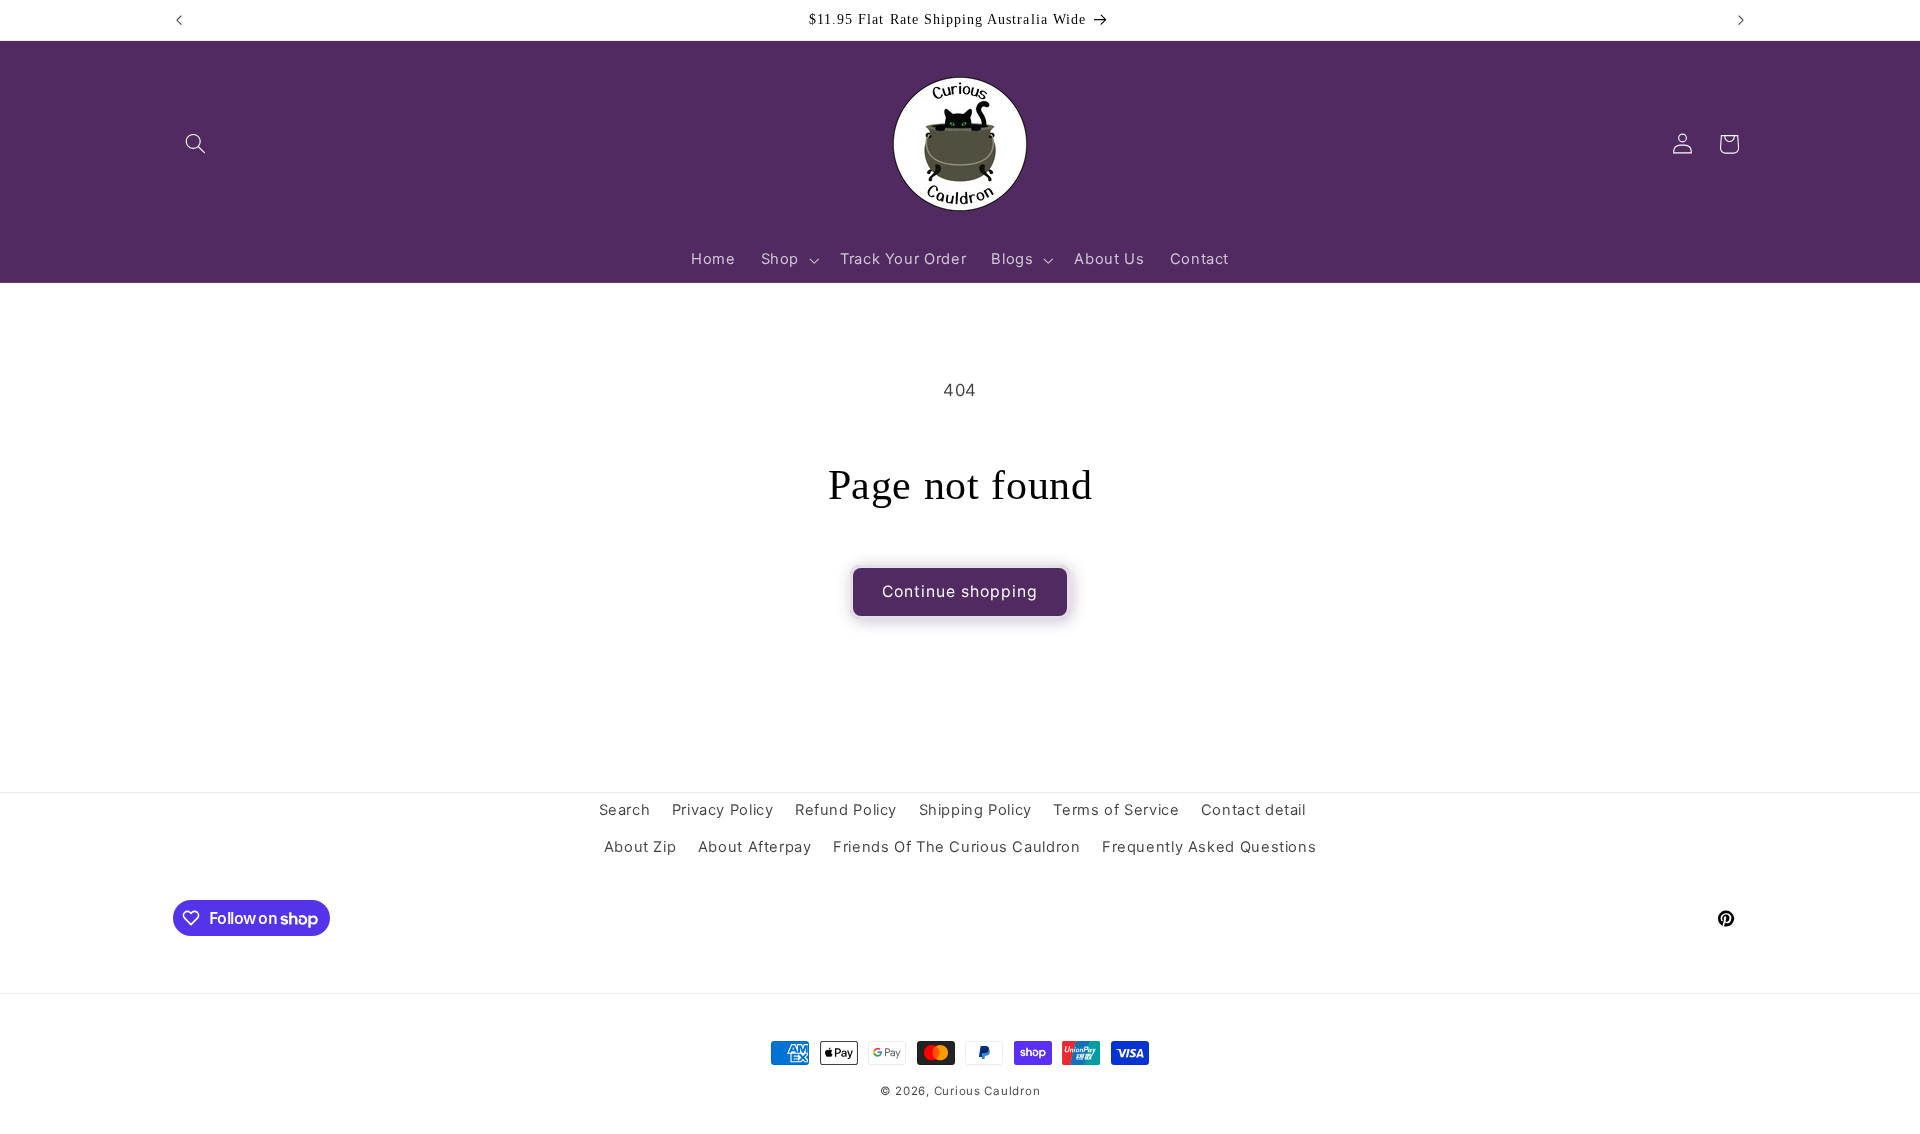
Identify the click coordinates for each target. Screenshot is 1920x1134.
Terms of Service (1116, 810)
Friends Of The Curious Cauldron (957, 847)
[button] (196, 144)
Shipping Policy (975, 810)
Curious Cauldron (987, 1091)
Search (625, 810)
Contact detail (1253, 810)
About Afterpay (755, 847)
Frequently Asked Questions (1209, 847)
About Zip (640, 847)
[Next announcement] (1741, 20)
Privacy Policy (723, 810)
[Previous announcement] (179, 20)
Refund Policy (846, 810)
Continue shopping (960, 591)
